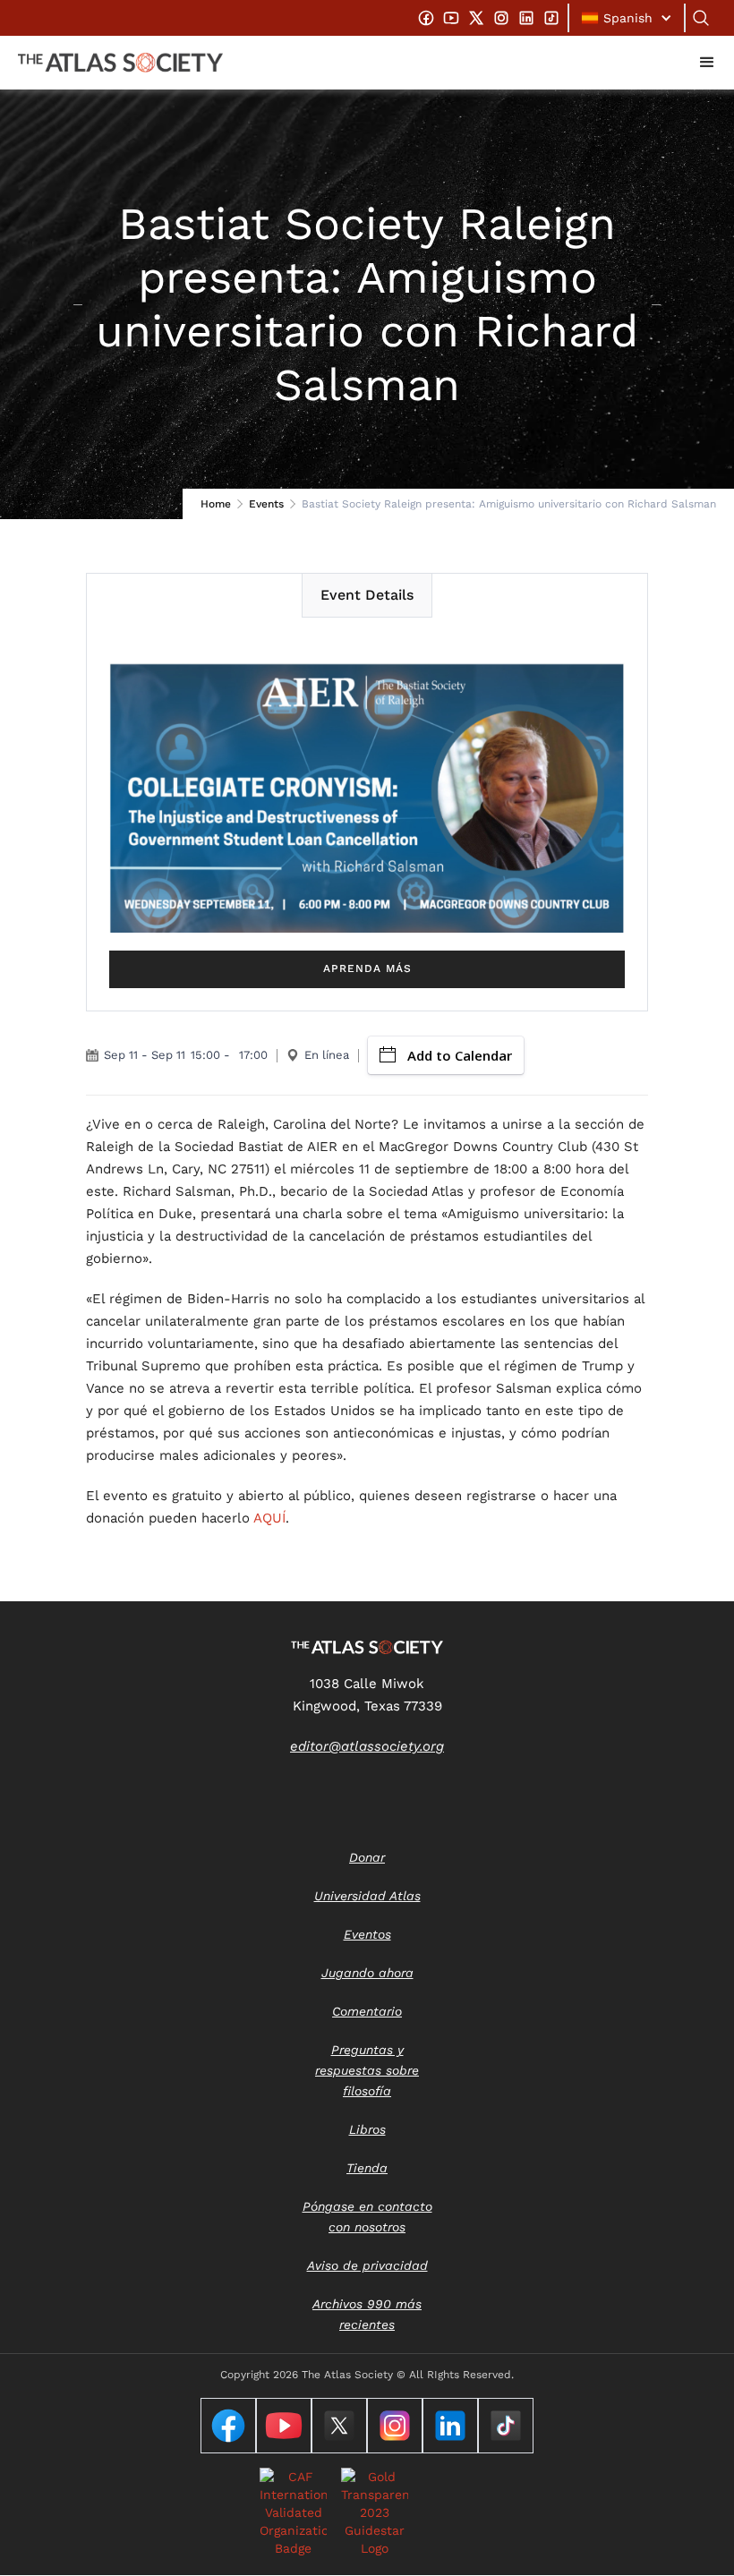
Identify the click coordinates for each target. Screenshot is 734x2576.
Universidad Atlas (367, 1896)
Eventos (367, 1934)
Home (216, 504)
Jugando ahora (367, 1973)
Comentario (367, 2011)
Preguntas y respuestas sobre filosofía (367, 2070)
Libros (367, 2129)
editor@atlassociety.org (367, 1746)
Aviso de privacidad (367, 2265)
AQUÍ (269, 1518)
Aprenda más (367, 968)
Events (266, 504)
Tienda (367, 2168)
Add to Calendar (460, 1055)
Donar (367, 1857)
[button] (627, 18)
